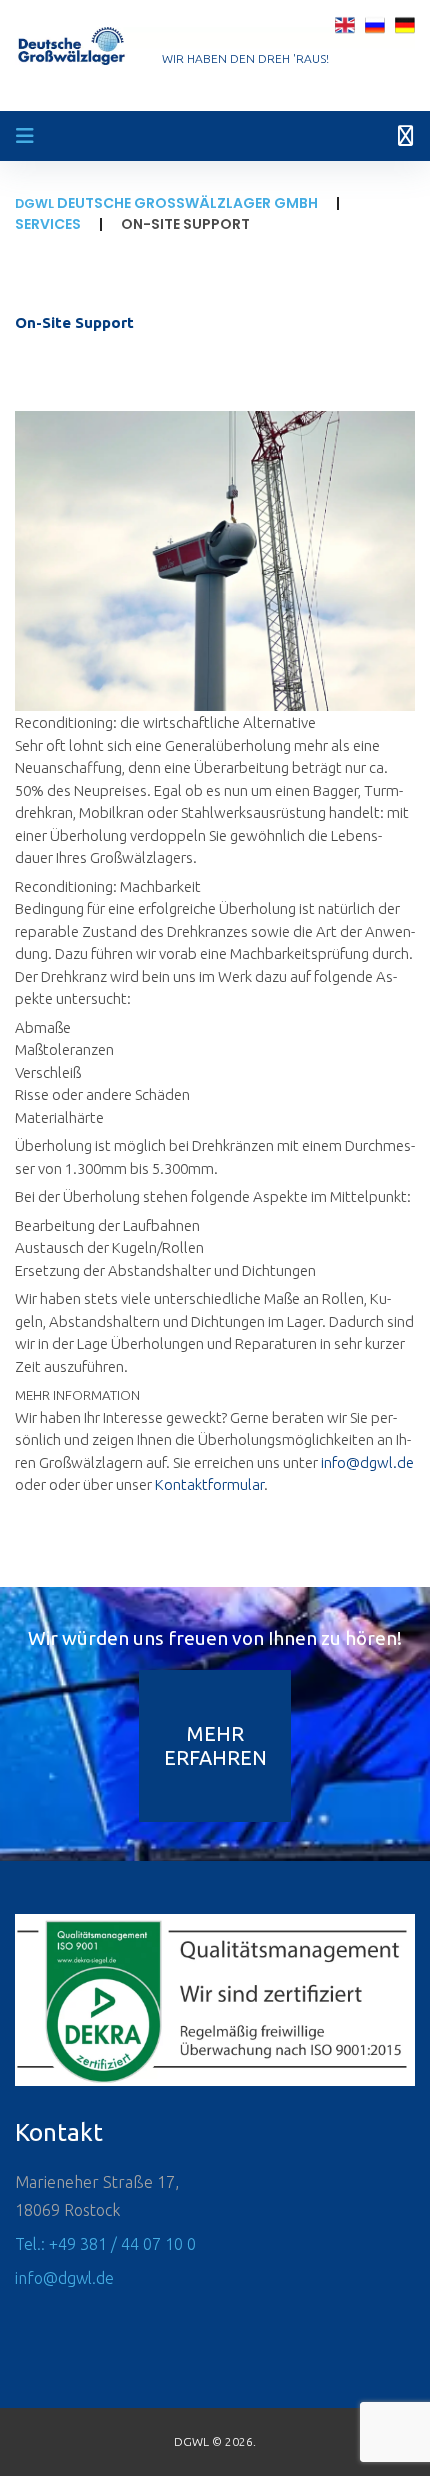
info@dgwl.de (367, 1462)
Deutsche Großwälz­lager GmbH (166, 203)
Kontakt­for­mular (209, 1484)
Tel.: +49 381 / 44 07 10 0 (105, 2244)
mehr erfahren (215, 1745)
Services (48, 224)
